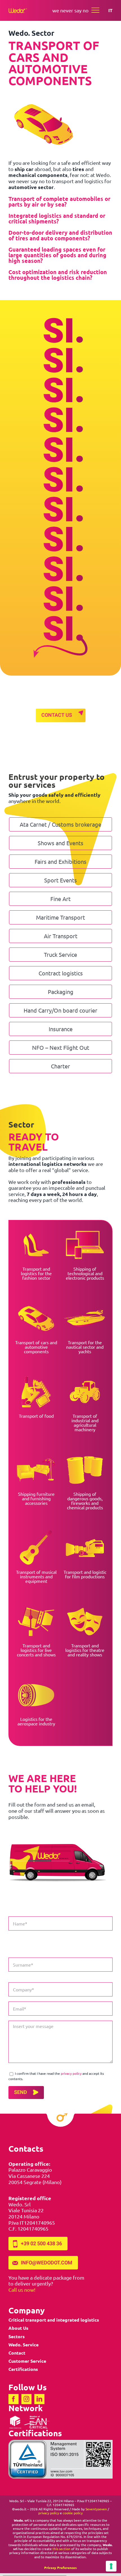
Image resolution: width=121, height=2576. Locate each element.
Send (21, 2092)
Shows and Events (60, 843)
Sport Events (60, 880)
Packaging (61, 992)
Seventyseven (96, 2509)
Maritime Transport (60, 917)
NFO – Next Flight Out (61, 1047)
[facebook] (14, 2399)
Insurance (61, 1029)
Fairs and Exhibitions (60, 861)
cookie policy (73, 2513)
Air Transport (61, 936)
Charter (60, 1066)
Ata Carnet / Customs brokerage (60, 824)
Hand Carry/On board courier (60, 1010)
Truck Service (60, 954)
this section (61, 2549)
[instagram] (26, 2399)
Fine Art (60, 899)
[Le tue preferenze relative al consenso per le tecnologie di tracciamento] (111, 2566)
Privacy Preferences (60, 2568)
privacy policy (71, 2073)
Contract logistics (61, 973)
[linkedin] (39, 2399)
